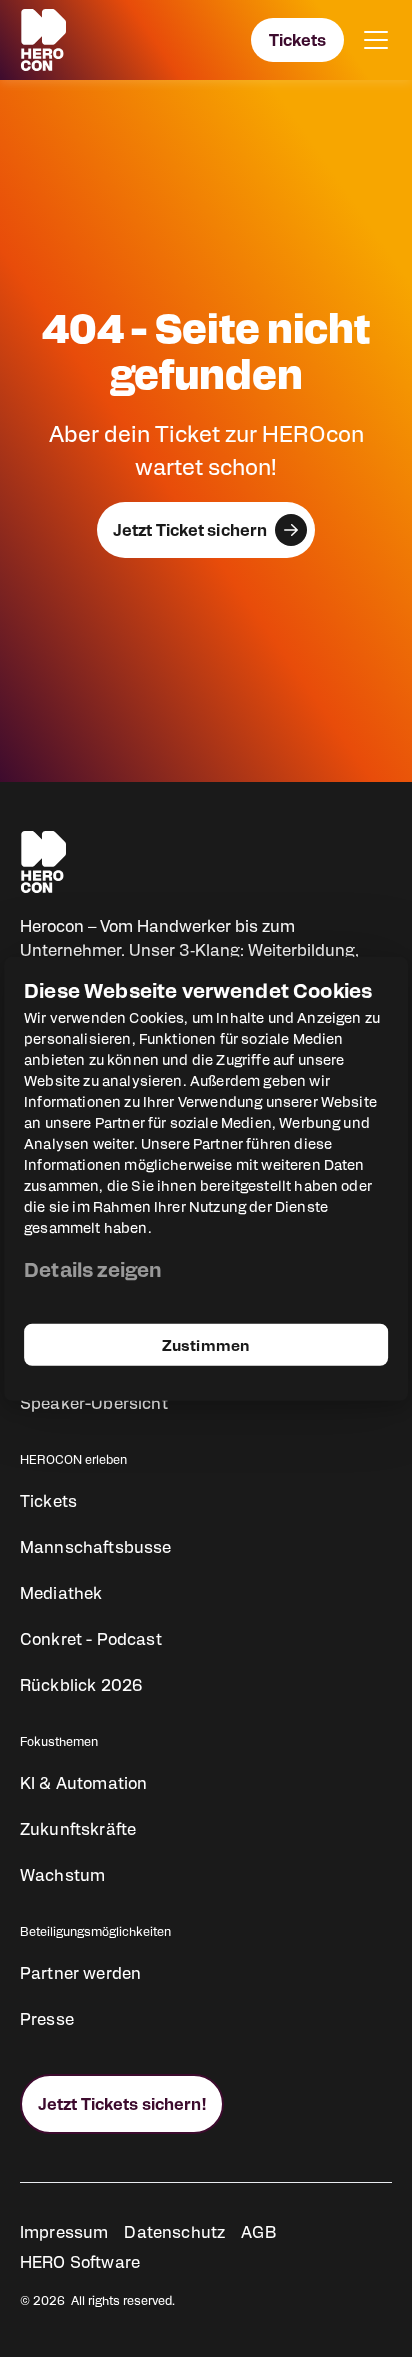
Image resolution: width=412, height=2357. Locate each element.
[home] (43, 40)
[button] (372, 40)
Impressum (64, 2231)
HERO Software (80, 2261)
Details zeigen (93, 1267)
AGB (258, 2231)
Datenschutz (174, 2231)
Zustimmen (206, 1344)
